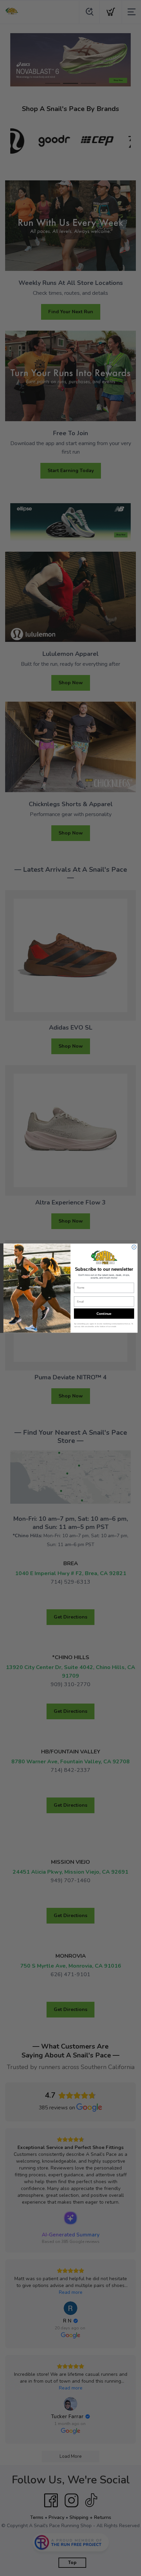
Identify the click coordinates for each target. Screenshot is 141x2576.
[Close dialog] (134, 1247)
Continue (104, 1313)
